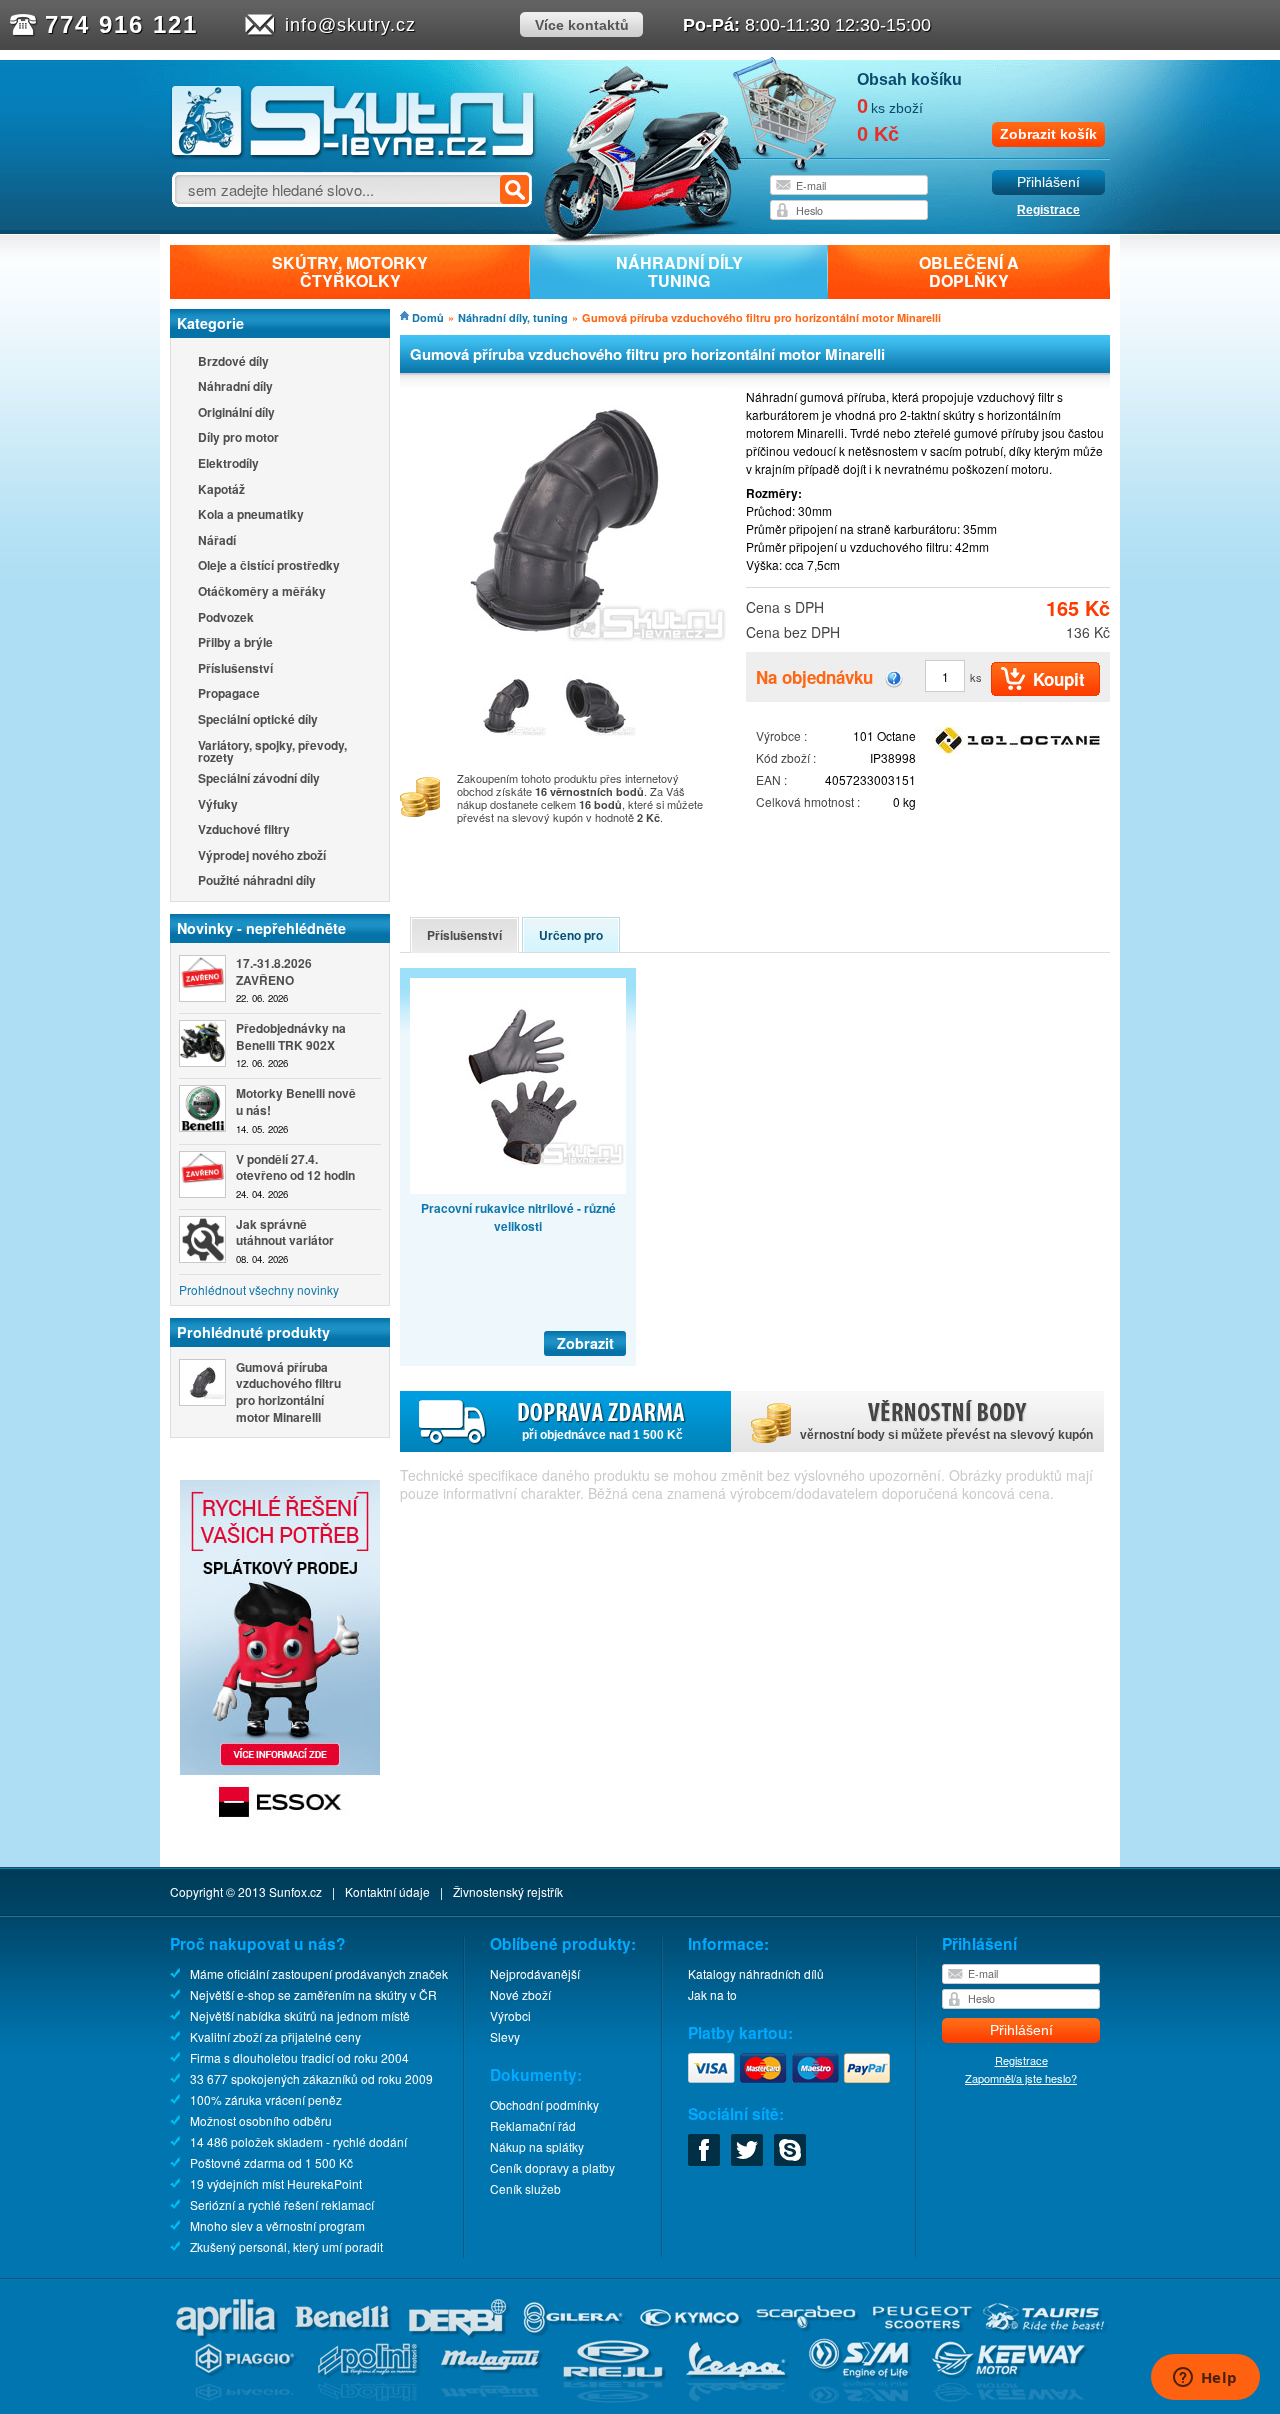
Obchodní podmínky (544, 2104)
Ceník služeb (525, 2188)
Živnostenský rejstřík (508, 1891)
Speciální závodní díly (259, 779)
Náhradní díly (235, 387)
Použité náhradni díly (257, 881)
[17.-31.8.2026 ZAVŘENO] (202, 978)
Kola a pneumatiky (251, 515)
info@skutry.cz (350, 25)
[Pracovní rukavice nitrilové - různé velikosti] (518, 1086)
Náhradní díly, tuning (513, 317)
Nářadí (217, 541)
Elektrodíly (228, 464)
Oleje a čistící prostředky (269, 566)
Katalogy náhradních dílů (756, 1973)
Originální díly (236, 413)
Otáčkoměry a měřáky (262, 592)
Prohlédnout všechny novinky (259, 1289)
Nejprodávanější (535, 1973)
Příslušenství (235, 669)
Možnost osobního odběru (261, 2120)
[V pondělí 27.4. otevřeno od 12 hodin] (202, 1174)
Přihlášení (1048, 182)
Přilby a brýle (235, 643)
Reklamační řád (533, 2125)
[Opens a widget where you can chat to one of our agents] (1205, 2379)
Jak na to (712, 1994)
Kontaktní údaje (387, 1891)
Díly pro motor (238, 438)
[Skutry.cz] (353, 154)
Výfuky (218, 805)
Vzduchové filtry (244, 830)
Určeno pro (571, 935)
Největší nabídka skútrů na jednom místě (300, 2015)
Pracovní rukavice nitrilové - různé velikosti (518, 1217)
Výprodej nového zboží (262, 856)
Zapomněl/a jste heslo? (1021, 2078)
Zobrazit (585, 1343)
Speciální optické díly (258, 720)
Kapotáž (221, 490)
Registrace (1048, 210)
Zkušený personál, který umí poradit (286, 2246)
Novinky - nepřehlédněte (261, 928)
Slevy (505, 2036)
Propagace (229, 694)
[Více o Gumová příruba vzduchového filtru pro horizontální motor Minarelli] (202, 1382)
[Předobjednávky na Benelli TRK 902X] (202, 1043)
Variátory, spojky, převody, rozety (272, 751)
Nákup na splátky (537, 2146)
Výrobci (510, 2015)
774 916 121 (121, 24)
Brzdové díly (233, 362)
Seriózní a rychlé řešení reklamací (282, 2204)
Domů (428, 317)
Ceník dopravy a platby (552, 2167)
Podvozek (226, 618)
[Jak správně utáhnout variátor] (202, 1239)
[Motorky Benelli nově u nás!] (202, 1108)
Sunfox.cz (295, 1891)
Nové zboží (520, 1994)
